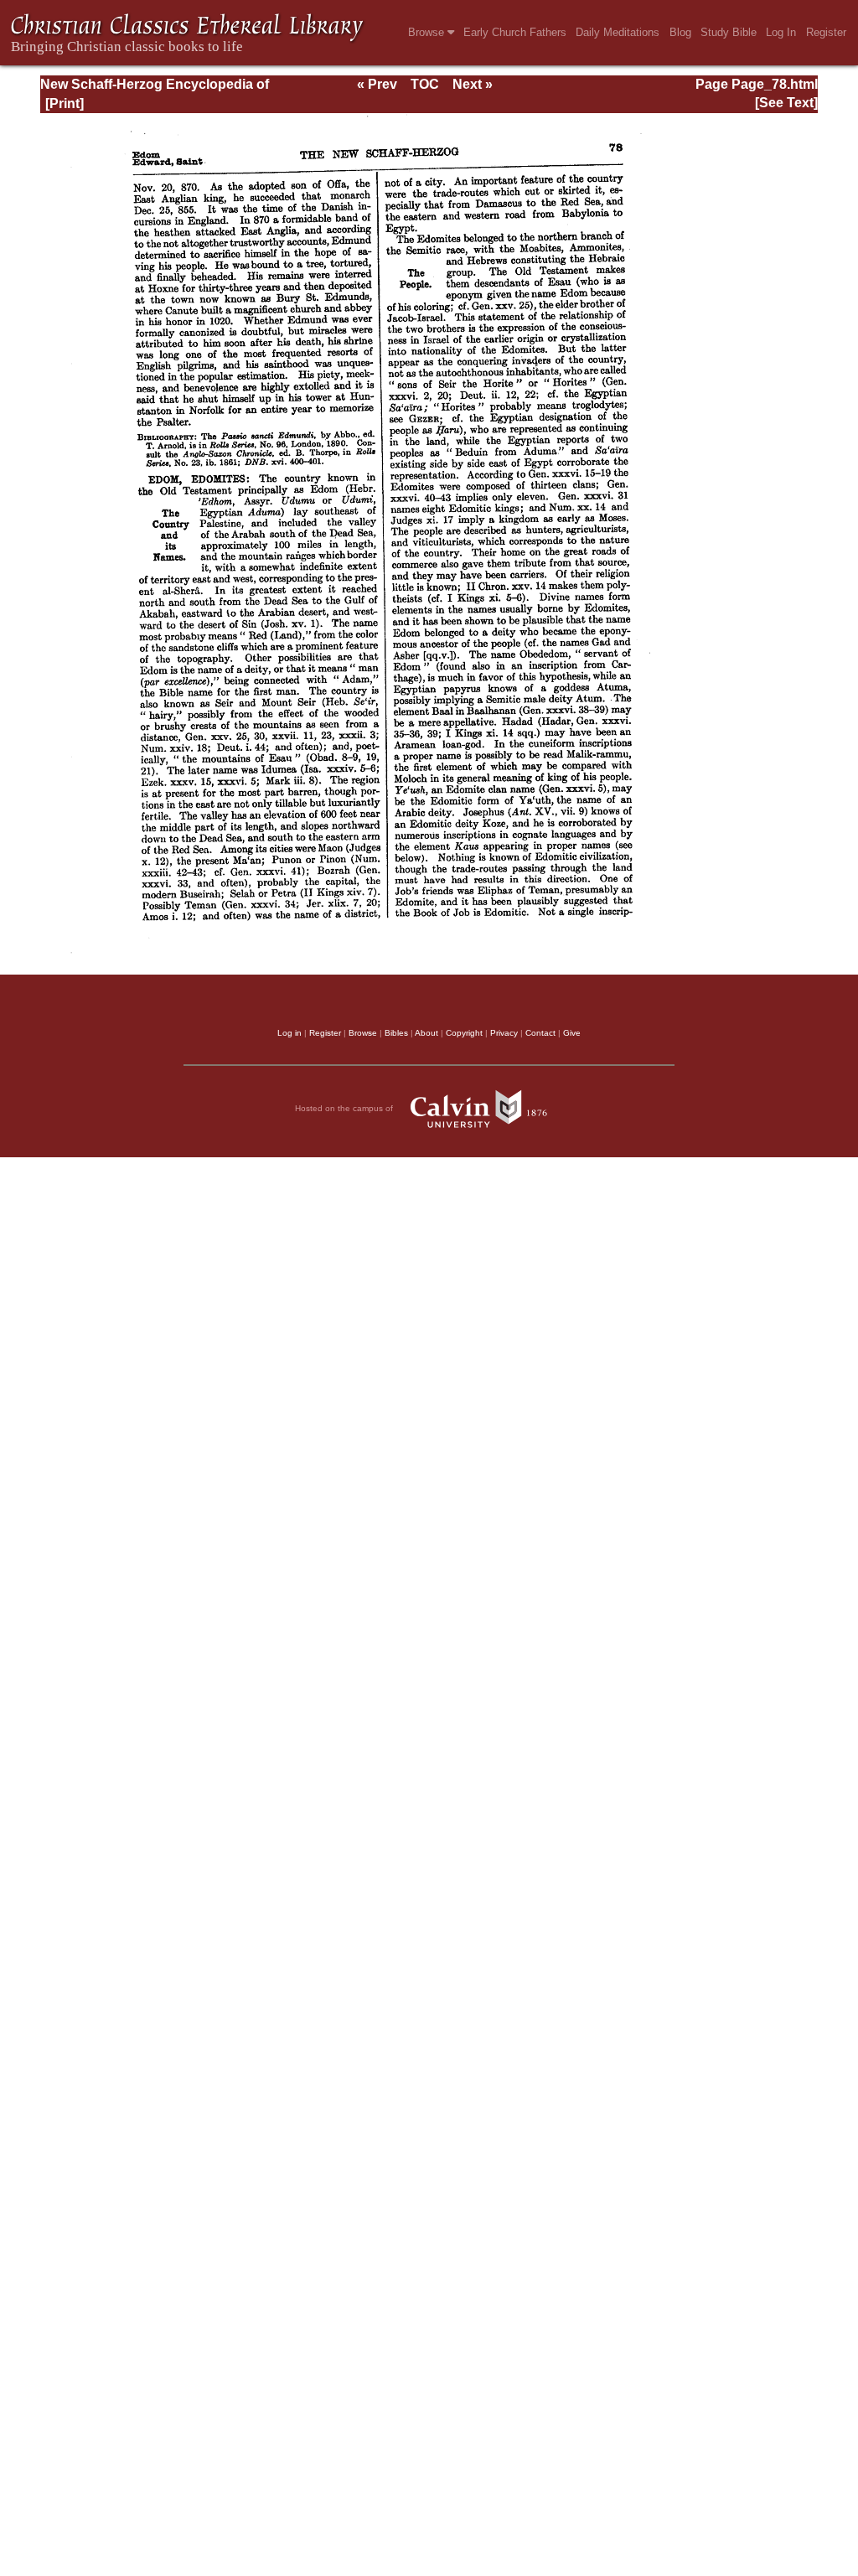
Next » (473, 84)
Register (826, 32)
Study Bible (729, 32)
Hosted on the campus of (345, 1108)
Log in (289, 1033)
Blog (680, 32)
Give (572, 1033)
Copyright (464, 1033)
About (426, 1033)
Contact (540, 1033)
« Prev (377, 84)
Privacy (504, 1033)
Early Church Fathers (515, 32)
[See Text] (786, 103)
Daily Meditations (618, 32)
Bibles (396, 1033)
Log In (781, 32)
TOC (425, 84)
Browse (428, 32)
